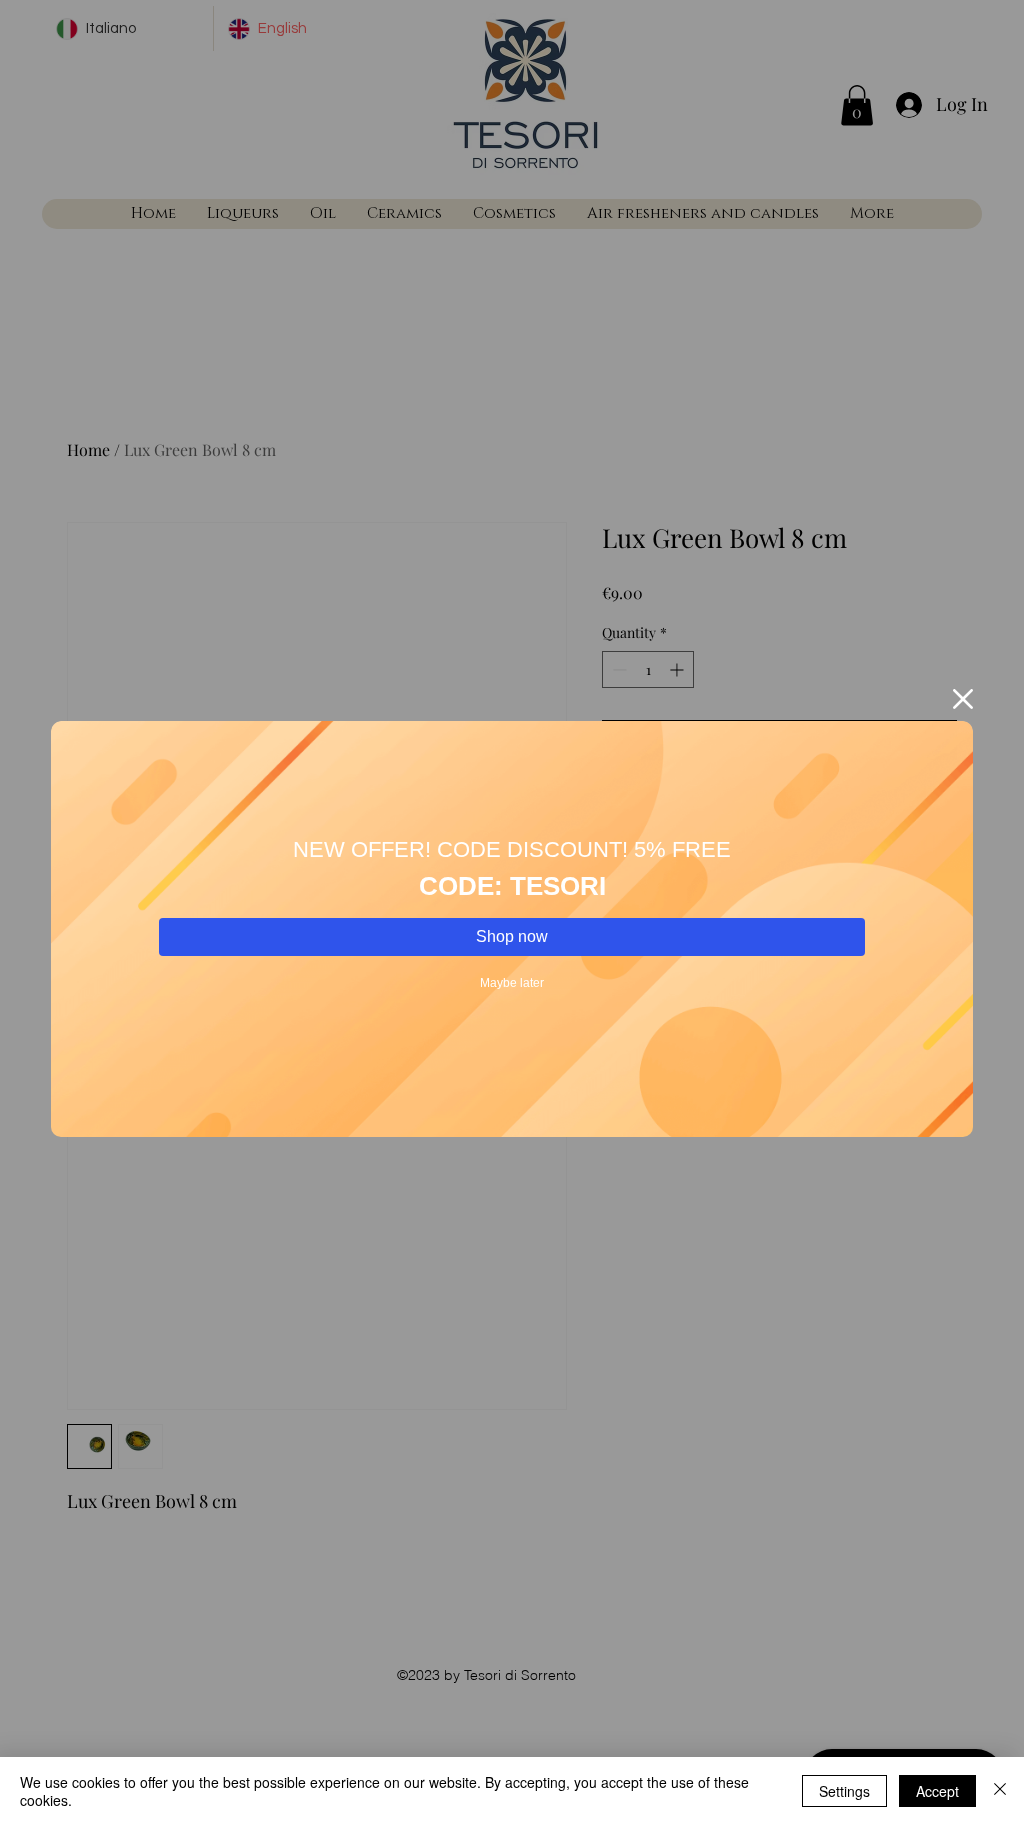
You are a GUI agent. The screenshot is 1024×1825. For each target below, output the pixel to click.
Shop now (512, 936)
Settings (844, 1791)
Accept (937, 1791)
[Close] (1000, 1791)
